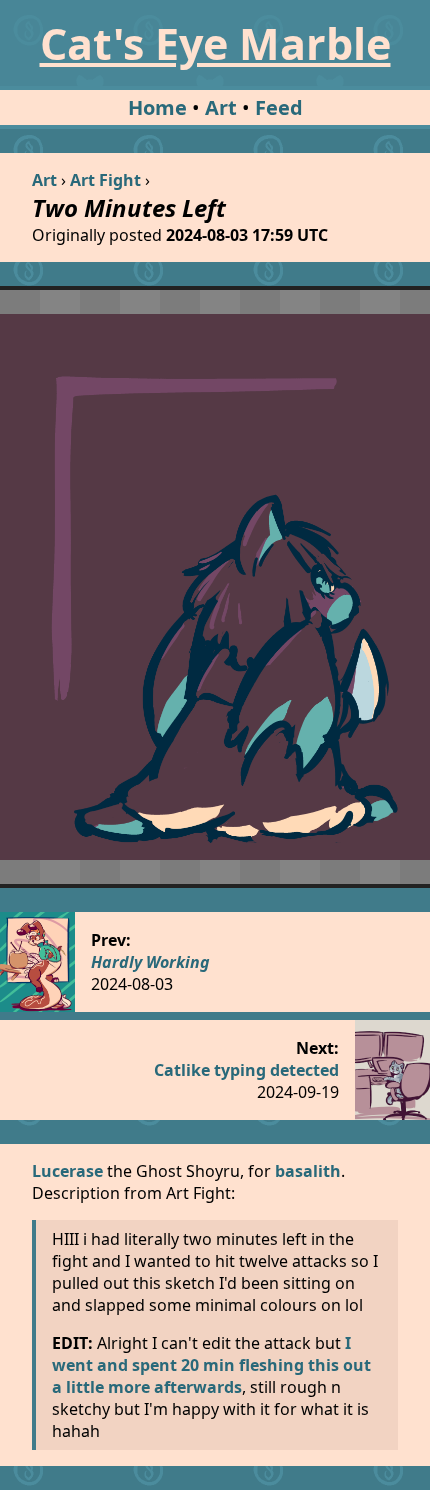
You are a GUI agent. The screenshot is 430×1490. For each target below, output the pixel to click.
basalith (308, 1171)
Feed (279, 107)
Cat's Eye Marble (215, 43)
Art (221, 107)
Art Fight (105, 180)
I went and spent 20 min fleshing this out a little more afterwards (211, 1365)
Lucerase (67, 1171)
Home (157, 107)
